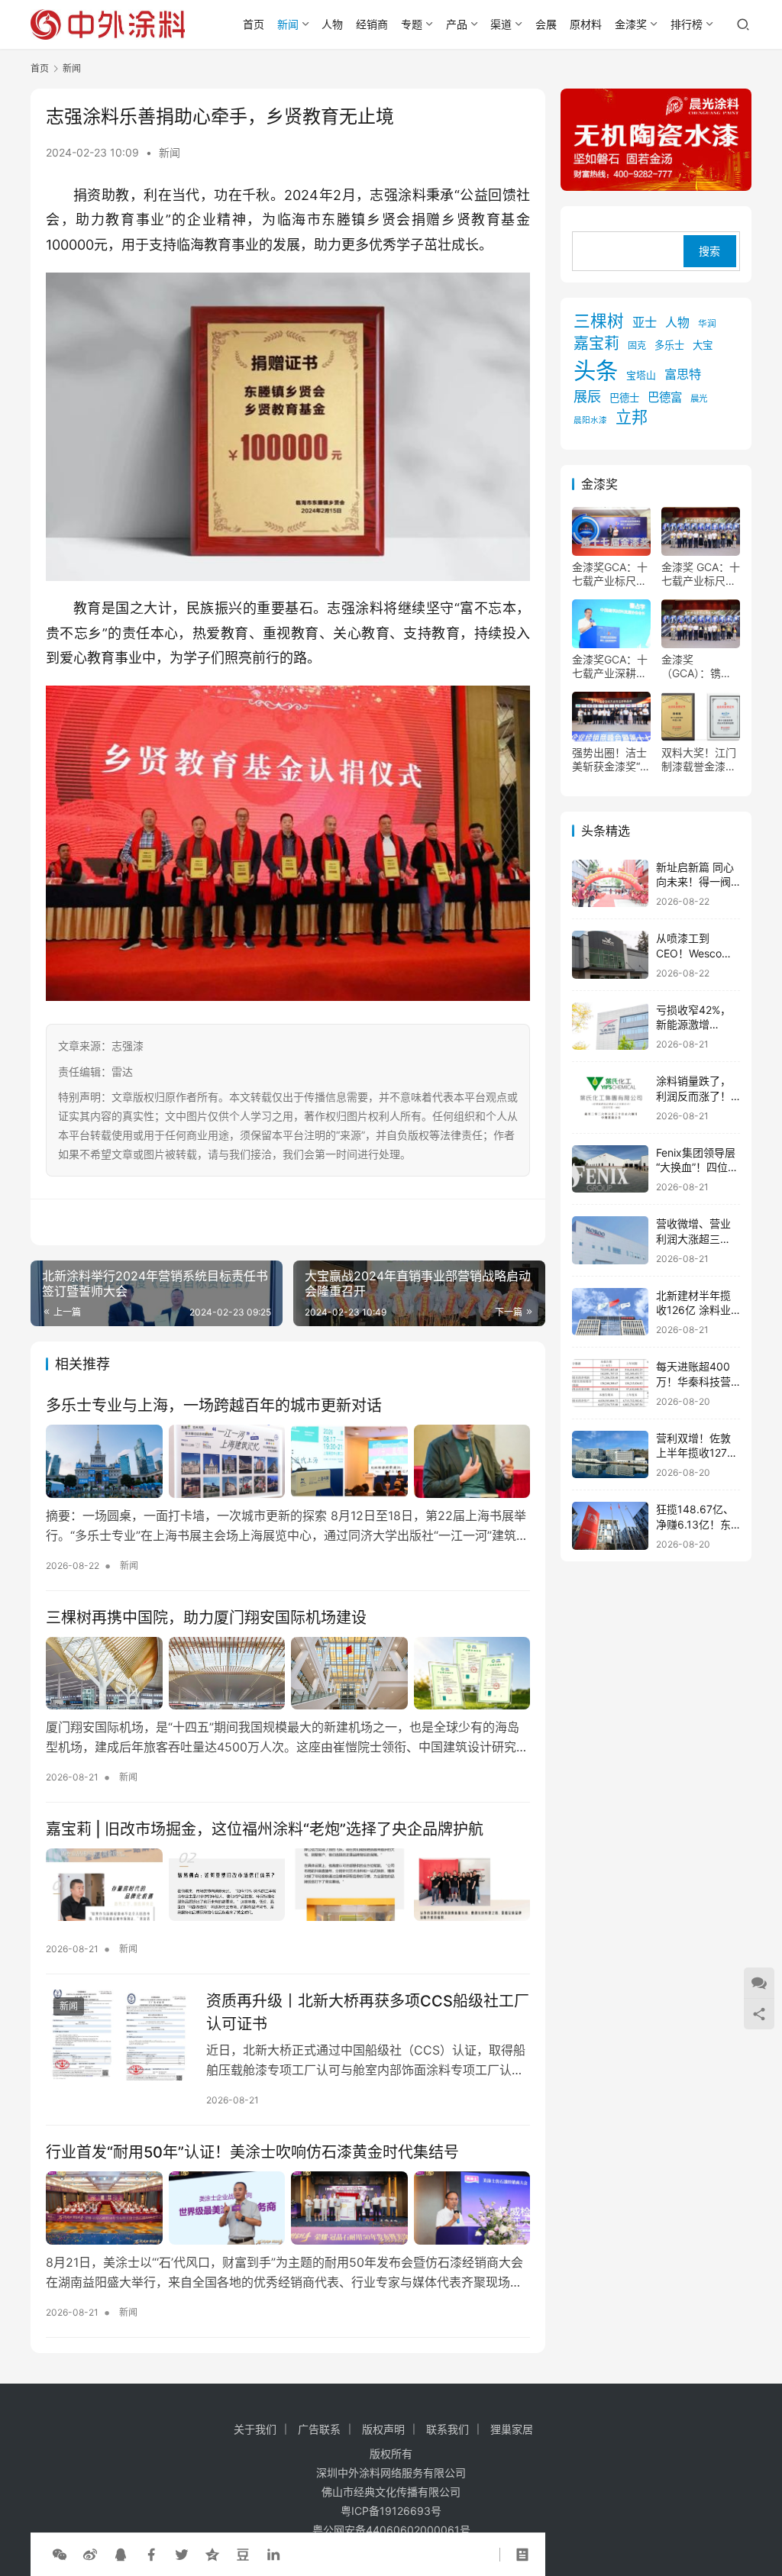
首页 (254, 24)
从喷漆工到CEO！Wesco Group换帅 (689, 953)
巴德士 (624, 398)
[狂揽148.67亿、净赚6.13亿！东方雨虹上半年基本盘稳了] (610, 1526)
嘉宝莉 (596, 344)
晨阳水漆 (590, 420)
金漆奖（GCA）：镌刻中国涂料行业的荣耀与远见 (699, 667)
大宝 (703, 345)
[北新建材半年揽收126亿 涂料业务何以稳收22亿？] (610, 1312)
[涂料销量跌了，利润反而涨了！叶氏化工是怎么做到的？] (610, 1098)
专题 (412, 24)
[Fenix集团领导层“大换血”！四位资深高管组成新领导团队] (610, 1169)
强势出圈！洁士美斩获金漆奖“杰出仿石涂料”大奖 (611, 760)
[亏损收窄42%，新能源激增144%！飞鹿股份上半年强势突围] (610, 1027)
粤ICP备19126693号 (391, 2511)
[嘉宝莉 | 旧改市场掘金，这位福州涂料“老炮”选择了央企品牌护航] (288, 1885)
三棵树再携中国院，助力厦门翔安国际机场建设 (206, 1618)
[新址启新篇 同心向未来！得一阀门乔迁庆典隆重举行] (610, 884)
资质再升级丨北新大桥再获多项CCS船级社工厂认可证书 (368, 2012)
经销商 (372, 24)
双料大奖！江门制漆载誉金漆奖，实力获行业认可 (699, 760)
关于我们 (255, 2429)
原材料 (586, 24)
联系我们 (448, 2429)
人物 (332, 24)
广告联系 (319, 2429)
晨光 (699, 399)
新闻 (288, 24)
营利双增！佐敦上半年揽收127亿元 (697, 1453)
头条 (596, 371)
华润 (707, 324)
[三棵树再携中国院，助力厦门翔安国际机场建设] (288, 1673)
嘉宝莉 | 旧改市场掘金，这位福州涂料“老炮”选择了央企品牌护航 (265, 1829)
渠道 (501, 24)
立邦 (632, 417)
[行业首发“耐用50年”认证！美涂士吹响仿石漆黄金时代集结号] (288, 2208)
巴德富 (665, 397)
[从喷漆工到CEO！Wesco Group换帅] (610, 955)
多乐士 (669, 345)
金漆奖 (631, 24)
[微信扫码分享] (60, 2555)
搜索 (709, 251)
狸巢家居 (512, 2429)
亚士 (645, 322)
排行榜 (687, 24)
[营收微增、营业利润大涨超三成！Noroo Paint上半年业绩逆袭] (610, 1240)
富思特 (683, 374)
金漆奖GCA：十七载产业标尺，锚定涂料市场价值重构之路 (610, 574)
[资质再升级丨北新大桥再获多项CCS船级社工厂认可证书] (118, 2035)
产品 (457, 24)
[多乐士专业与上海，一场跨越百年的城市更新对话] (288, 1461)
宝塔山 (641, 375)
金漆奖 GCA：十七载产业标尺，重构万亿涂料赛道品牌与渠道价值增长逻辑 (701, 574)
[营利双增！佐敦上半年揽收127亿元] (610, 1455)
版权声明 (383, 2429)
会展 (546, 24)
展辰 (587, 396)
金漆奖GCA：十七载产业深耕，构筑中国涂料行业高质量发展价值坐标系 (610, 667)
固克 (637, 345)
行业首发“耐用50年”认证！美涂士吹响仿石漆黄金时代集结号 (252, 2152)
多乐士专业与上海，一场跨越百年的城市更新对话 (214, 1406)
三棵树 (599, 321)
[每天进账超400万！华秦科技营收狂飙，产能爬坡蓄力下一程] (610, 1383)
